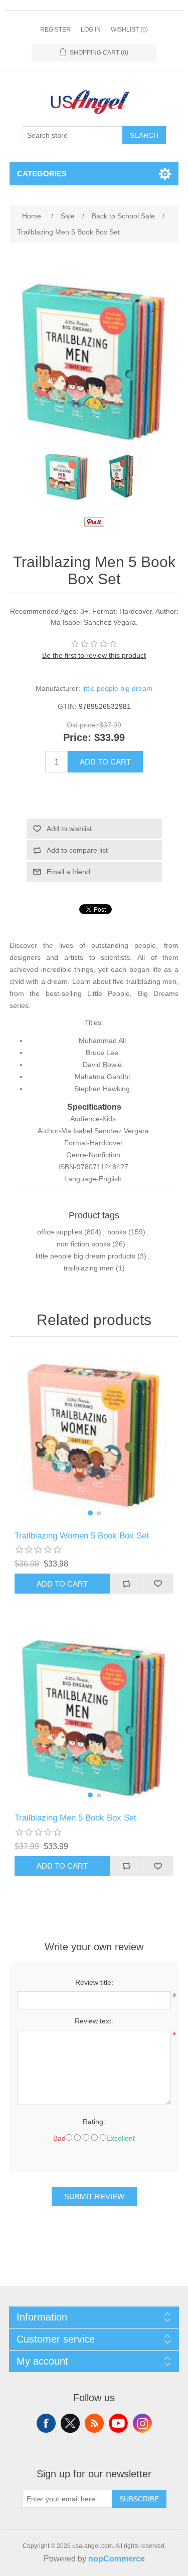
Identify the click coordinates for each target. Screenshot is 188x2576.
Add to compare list (77, 850)
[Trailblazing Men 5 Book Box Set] (67, 477)
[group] (94, 1436)
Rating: (94, 2122)
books (117, 1232)
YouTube (118, 2423)
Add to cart (105, 762)
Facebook (46, 2423)
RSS (94, 2423)
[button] (90, 1513)
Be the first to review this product (94, 655)
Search (144, 135)
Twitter (70, 2423)
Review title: (94, 1982)
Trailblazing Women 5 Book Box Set (82, 1536)
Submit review (94, 2197)
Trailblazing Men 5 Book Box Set (75, 1818)
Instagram (142, 2423)
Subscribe (139, 2499)
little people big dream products (85, 1256)
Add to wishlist (69, 829)
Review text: (94, 2021)
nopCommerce (117, 2559)
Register (55, 30)
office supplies (60, 1232)
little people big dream (117, 688)
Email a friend (68, 872)
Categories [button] (42, 174)
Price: (77, 737)
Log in (91, 30)
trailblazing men (89, 1268)
